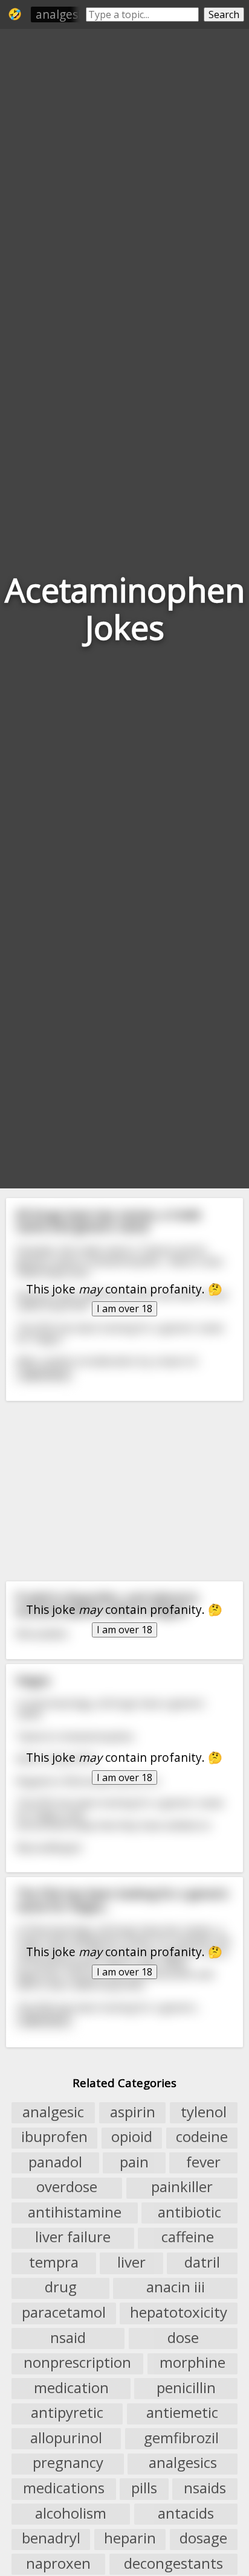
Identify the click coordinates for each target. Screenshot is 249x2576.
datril (202, 2262)
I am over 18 (124, 1309)
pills (144, 2488)
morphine (192, 2363)
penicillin (186, 2388)
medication (71, 2388)
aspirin (133, 2112)
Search (224, 14)
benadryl (51, 2539)
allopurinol (66, 2438)
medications (64, 2488)
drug (61, 2287)
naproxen (58, 2563)
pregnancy (68, 2463)
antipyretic (67, 2413)
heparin (130, 2539)
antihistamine (75, 2212)
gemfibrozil (181, 2438)
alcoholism (71, 2513)
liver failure (73, 2237)
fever (203, 2162)
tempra (54, 2262)
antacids (186, 2513)
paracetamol (64, 2312)
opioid (132, 2137)
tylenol (204, 2112)
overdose (67, 2187)
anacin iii (176, 2287)
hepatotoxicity (179, 2312)
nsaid (68, 2338)
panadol (55, 2162)
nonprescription (77, 2363)
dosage (203, 2539)
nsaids (205, 2488)
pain (134, 2162)
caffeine (188, 2237)
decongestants (173, 2563)
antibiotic (189, 2212)
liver (131, 2262)
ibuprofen (54, 2137)
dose (183, 2338)
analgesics (183, 2463)
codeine (202, 2137)
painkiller (182, 2187)
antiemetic (182, 2413)
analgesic (61, 14)
